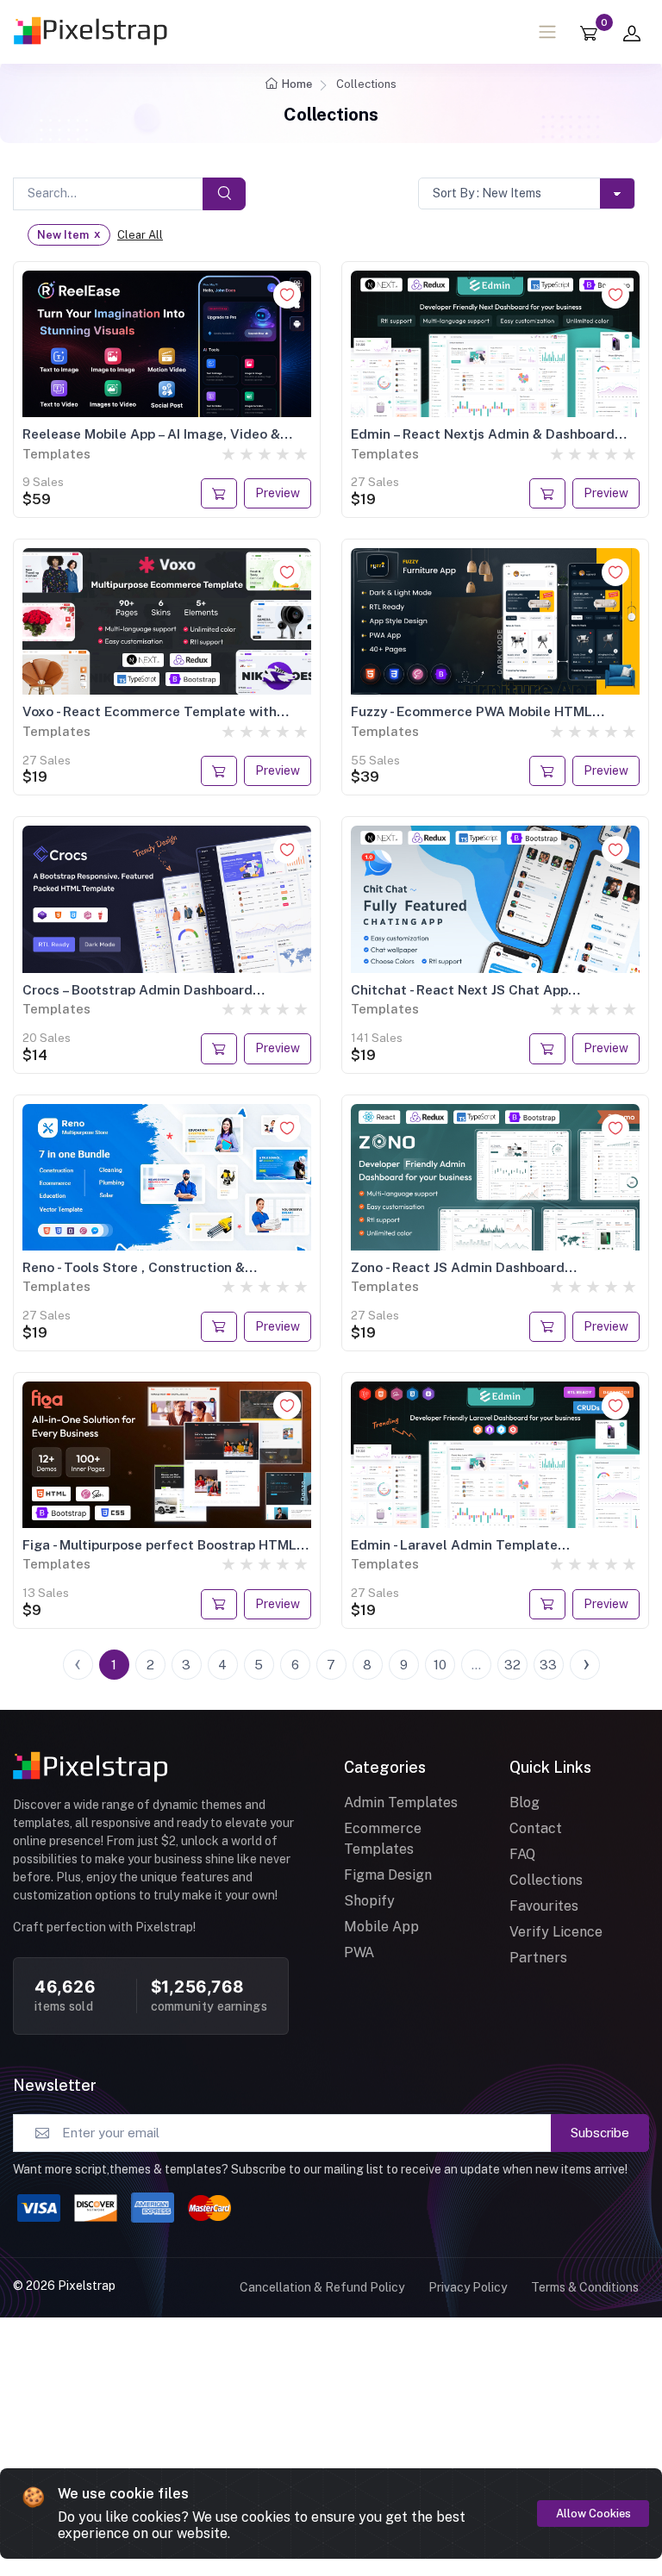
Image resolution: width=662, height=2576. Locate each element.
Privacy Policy (468, 2287)
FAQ (522, 1854)
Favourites (544, 1906)
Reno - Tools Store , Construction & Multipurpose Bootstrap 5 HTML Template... (163, 1267)
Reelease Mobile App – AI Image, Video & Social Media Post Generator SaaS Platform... (151, 433)
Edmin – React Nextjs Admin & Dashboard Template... (483, 433)
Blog (525, 1803)
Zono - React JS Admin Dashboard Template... (458, 1267)
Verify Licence (556, 1932)
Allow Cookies (593, 2514)
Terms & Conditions (585, 2287)
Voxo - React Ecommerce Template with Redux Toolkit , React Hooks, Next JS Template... (150, 711)
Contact (536, 1828)
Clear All (140, 235)
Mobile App (381, 1927)
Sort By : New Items (487, 193)
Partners (538, 1958)
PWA (359, 1952)
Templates (56, 454)
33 (548, 1665)
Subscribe (600, 2133)
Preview (278, 493)
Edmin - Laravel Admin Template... (460, 1544)
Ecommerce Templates (383, 1839)
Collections (546, 1880)
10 (440, 1665)
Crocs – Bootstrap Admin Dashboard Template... (137, 989)
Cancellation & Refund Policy (322, 2287)
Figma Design (388, 1875)
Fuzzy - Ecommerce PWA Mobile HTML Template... (472, 711)
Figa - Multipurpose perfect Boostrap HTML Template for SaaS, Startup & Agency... (159, 1544)
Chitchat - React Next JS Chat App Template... (459, 989)
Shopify (369, 1901)
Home (297, 84)
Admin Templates (401, 1803)
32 (512, 1665)
